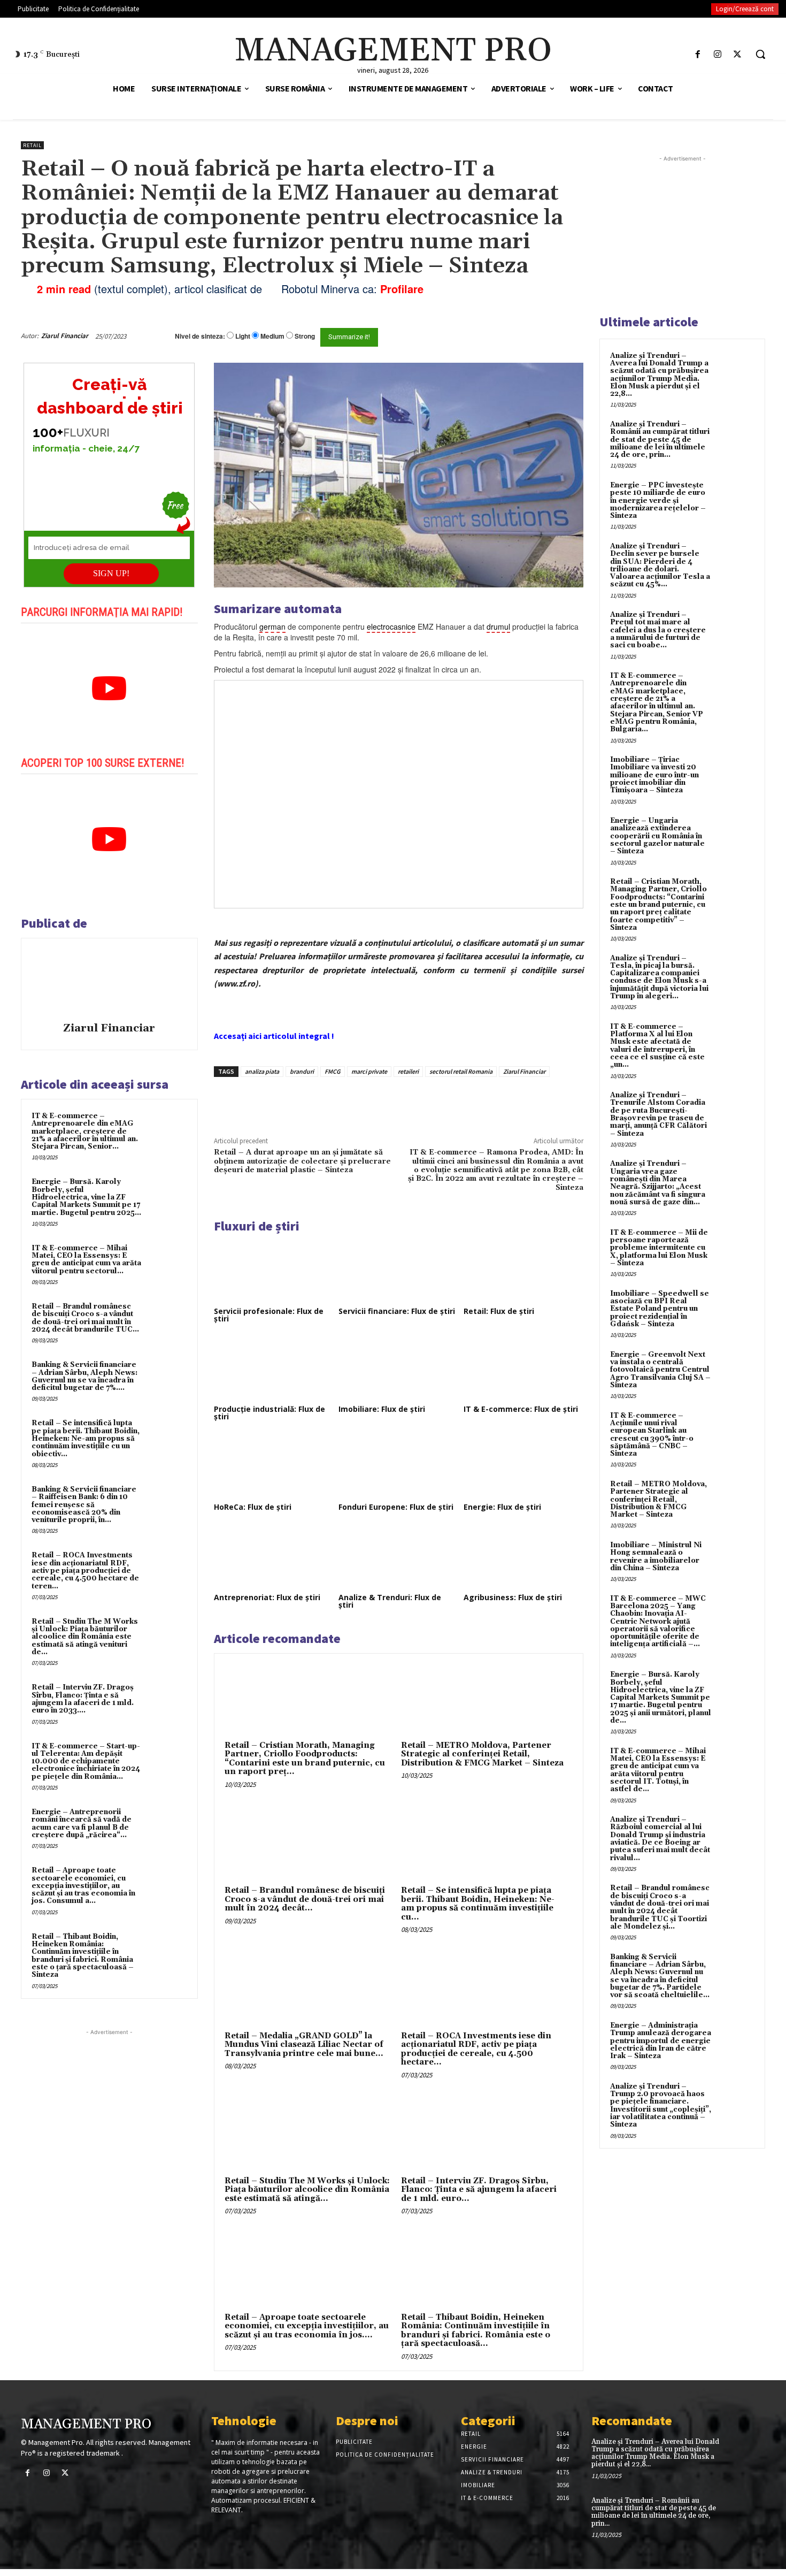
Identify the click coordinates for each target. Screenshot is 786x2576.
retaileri (408, 1071)
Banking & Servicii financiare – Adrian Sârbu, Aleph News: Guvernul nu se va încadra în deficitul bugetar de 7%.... (84, 1376)
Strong (305, 336)
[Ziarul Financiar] (109, 982)
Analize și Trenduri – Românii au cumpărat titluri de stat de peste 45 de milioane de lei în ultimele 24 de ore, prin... (660, 439)
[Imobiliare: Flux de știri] (398, 1369)
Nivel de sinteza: (200, 336)
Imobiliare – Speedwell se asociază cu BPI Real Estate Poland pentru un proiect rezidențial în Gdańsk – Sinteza (660, 1309)
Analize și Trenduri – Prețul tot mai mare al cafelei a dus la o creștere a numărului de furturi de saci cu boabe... (658, 630)
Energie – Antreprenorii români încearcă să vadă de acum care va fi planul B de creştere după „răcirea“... (82, 1824)
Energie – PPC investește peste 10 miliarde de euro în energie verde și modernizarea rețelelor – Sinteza (658, 500)
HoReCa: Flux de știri (253, 1507)
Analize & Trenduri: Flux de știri (390, 1601)
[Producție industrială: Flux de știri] (274, 1369)
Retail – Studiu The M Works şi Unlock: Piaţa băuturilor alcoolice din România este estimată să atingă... (307, 2190)
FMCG (333, 1071)
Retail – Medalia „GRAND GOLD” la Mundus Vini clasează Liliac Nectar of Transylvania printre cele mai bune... (304, 2045)
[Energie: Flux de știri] (523, 1466)
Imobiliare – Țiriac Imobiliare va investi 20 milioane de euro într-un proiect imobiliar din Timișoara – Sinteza (654, 775)
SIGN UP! (111, 573)
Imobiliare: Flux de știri (382, 1409)
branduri (302, 1071)
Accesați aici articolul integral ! (274, 1036)
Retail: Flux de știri (499, 1311)
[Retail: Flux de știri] (523, 1271)
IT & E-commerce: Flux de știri (521, 1409)
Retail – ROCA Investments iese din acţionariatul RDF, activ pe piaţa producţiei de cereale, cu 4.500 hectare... (476, 2049)
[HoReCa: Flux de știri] (274, 1466)
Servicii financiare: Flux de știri (397, 1311)
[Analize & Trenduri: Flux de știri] (398, 1557)
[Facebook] (698, 54)
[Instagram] (718, 54)
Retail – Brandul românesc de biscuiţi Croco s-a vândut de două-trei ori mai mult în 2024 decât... (305, 1899)
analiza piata (262, 1071)
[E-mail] (526, 336)
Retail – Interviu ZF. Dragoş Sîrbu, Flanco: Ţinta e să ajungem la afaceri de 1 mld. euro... (479, 2190)
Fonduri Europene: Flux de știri (396, 1507)
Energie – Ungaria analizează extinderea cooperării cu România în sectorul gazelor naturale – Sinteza (657, 836)
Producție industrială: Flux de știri (269, 1413)
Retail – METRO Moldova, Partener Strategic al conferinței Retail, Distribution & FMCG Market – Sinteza (482, 1754)
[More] (396, 1102)
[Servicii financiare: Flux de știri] (398, 1271)
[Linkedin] (371, 1102)
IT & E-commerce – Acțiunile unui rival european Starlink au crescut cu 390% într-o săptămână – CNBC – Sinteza (652, 1435)
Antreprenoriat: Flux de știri (267, 1597)
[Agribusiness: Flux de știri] (523, 1557)
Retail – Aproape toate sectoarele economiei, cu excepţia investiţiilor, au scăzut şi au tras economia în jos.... (307, 2326)
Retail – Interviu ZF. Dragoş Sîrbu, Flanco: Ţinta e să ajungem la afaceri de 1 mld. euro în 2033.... (83, 1699)
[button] (760, 54)
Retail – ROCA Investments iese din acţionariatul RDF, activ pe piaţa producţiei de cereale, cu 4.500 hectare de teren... (85, 1570)
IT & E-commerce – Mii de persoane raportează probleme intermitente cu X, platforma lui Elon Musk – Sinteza (659, 1248)
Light (243, 336)
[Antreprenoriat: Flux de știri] (274, 1557)
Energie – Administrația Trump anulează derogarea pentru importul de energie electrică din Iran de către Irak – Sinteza (661, 2041)
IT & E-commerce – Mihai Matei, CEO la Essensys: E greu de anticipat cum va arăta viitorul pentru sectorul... (86, 1260)
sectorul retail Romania (461, 1071)
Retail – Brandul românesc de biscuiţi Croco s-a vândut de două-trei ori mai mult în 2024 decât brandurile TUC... (85, 1318)
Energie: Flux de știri (502, 1507)
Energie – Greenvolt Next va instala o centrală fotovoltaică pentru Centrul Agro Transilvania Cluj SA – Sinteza (660, 1370)
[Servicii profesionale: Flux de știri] (274, 1271)
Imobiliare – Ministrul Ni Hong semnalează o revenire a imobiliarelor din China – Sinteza (656, 1557)
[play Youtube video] (109, 689)
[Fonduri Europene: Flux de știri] (398, 1466)
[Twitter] (738, 54)
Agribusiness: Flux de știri (513, 1597)
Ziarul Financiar (65, 336)
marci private (369, 1071)
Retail (32, 145)
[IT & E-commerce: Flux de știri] (523, 1369)
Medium (272, 336)
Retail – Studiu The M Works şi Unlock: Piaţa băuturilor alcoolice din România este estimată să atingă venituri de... (85, 1637)
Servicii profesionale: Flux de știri (269, 1315)
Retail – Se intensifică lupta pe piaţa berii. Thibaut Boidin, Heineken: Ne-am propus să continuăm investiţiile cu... (478, 1904)
